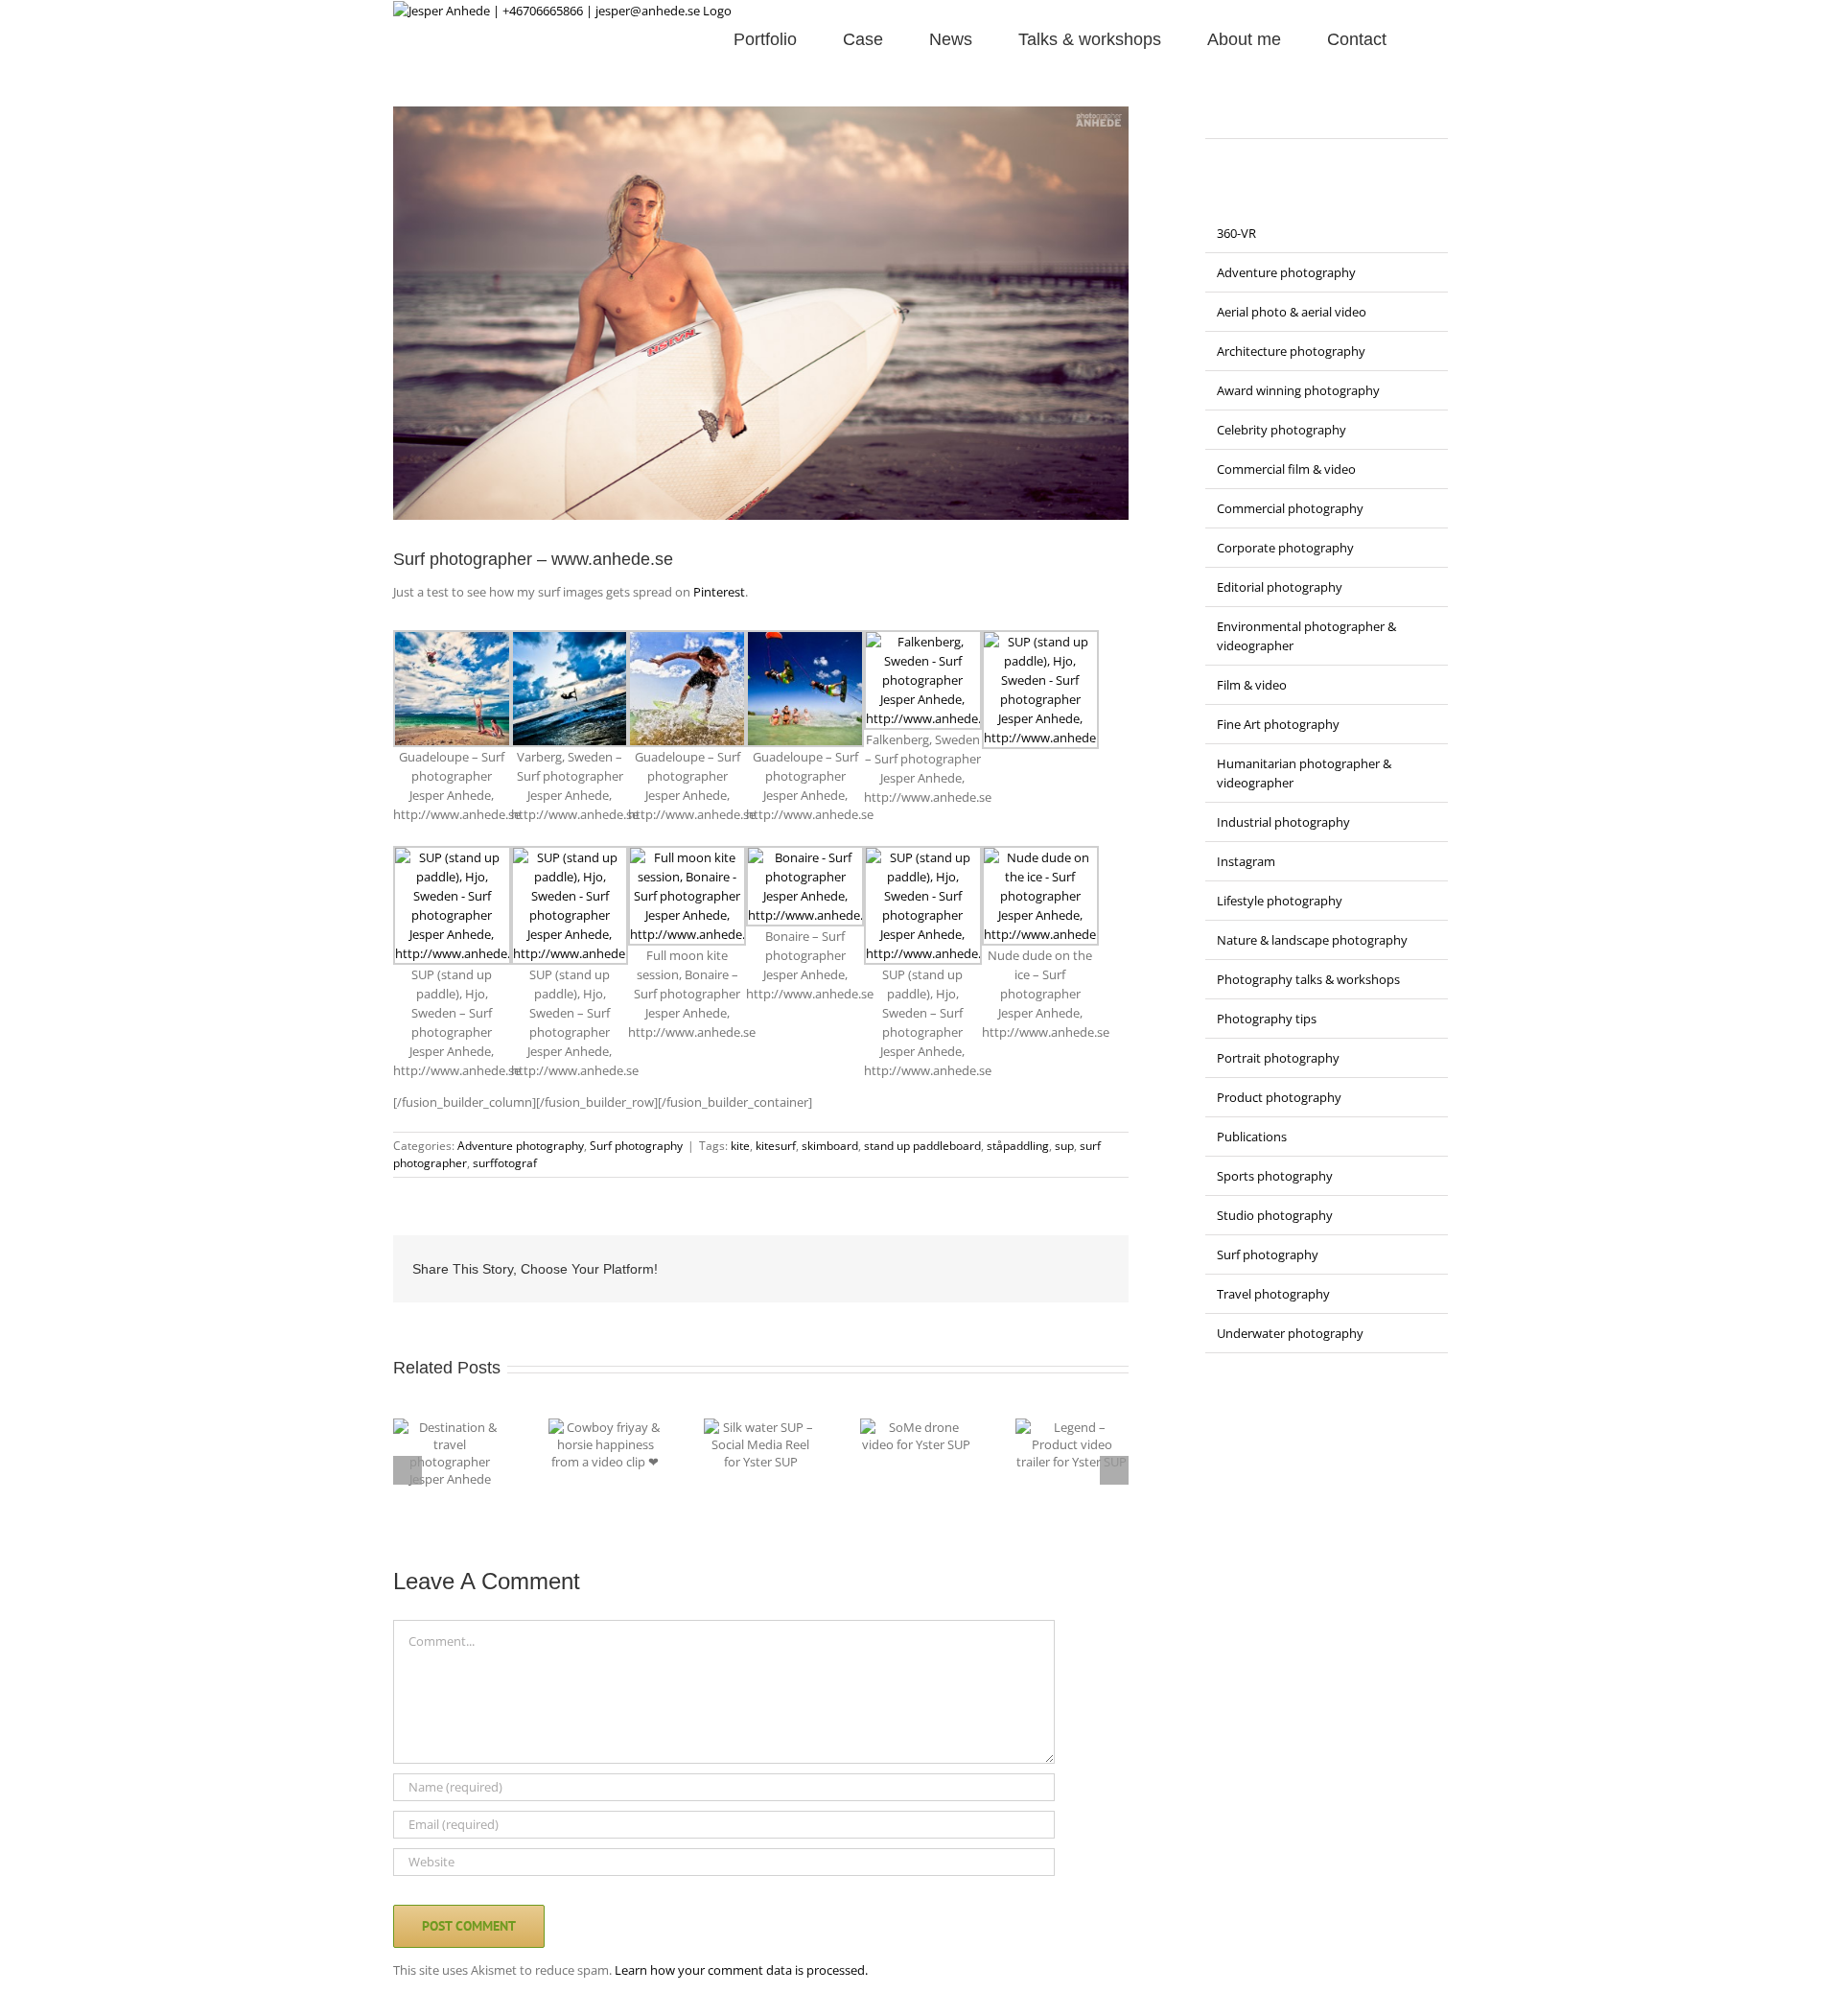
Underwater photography (1290, 1333)
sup (1064, 1146)
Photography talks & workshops (1308, 979)
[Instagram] (1236, 116)
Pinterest (719, 592)
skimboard (830, 1146)
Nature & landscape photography (1312, 940)
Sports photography (1275, 1176)
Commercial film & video (1286, 469)
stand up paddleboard (922, 1146)
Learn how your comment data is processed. (741, 1970)
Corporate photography (1285, 548)
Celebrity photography (1282, 430)
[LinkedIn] (1261, 116)
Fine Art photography (1278, 724)
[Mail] (1336, 116)
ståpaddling (1018, 1146)
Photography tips (1267, 1019)
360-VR (1236, 233)
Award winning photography (1298, 390)
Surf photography (636, 1146)
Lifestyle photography (1280, 901)
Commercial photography (1290, 508)
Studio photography (1275, 1215)
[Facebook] (1211, 116)
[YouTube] (1286, 116)
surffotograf (505, 1163)
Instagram (1246, 861)
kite (740, 1146)
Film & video (1252, 685)
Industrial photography (1283, 822)
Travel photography (1273, 1294)
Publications (1252, 1137)
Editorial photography (1280, 587)
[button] (1417, 38)
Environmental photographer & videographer (1306, 636)
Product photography (1279, 1097)
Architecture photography (1291, 351)
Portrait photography (1278, 1058)
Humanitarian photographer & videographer (1304, 773)
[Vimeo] (1311, 116)
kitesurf (776, 1146)
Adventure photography (521, 1146)
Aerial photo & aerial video (1292, 312)
